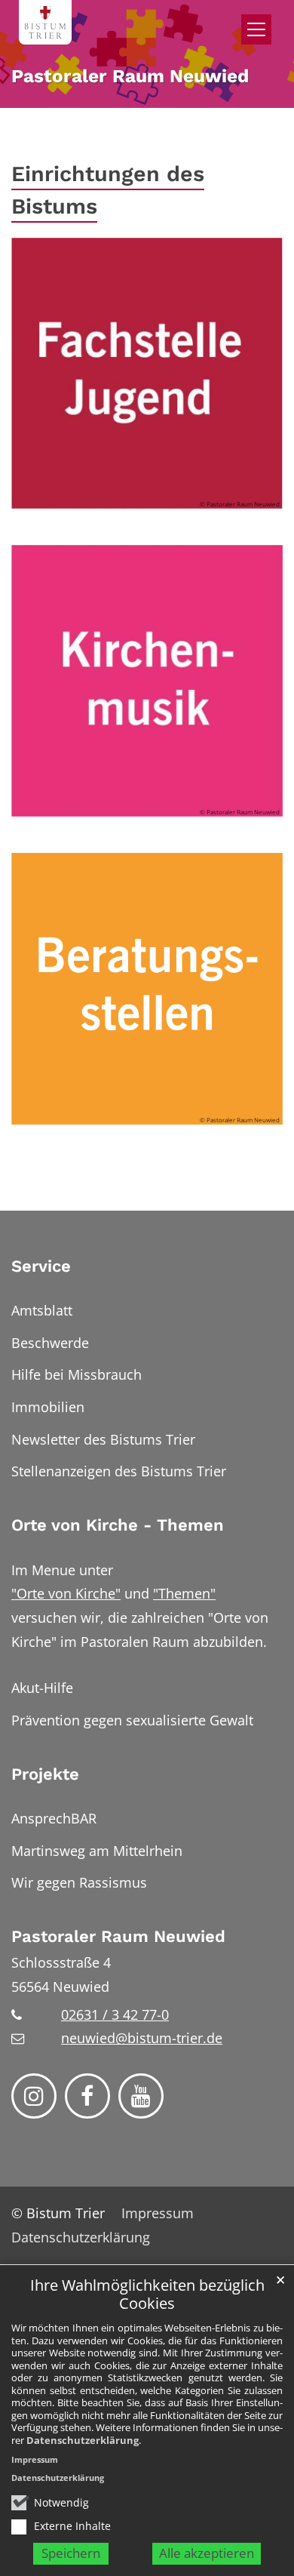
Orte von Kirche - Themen (118, 1525)
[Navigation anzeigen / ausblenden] (256, 29)
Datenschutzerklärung (83, 2440)
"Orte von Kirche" (66, 1593)
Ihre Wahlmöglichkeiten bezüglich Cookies (147, 2295)
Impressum (35, 2459)
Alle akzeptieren (207, 2553)
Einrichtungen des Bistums (108, 190)
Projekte (45, 1774)
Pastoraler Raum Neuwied (118, 1936)
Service (41, 1266)
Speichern (71, 2553)
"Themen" (184, 1593)
